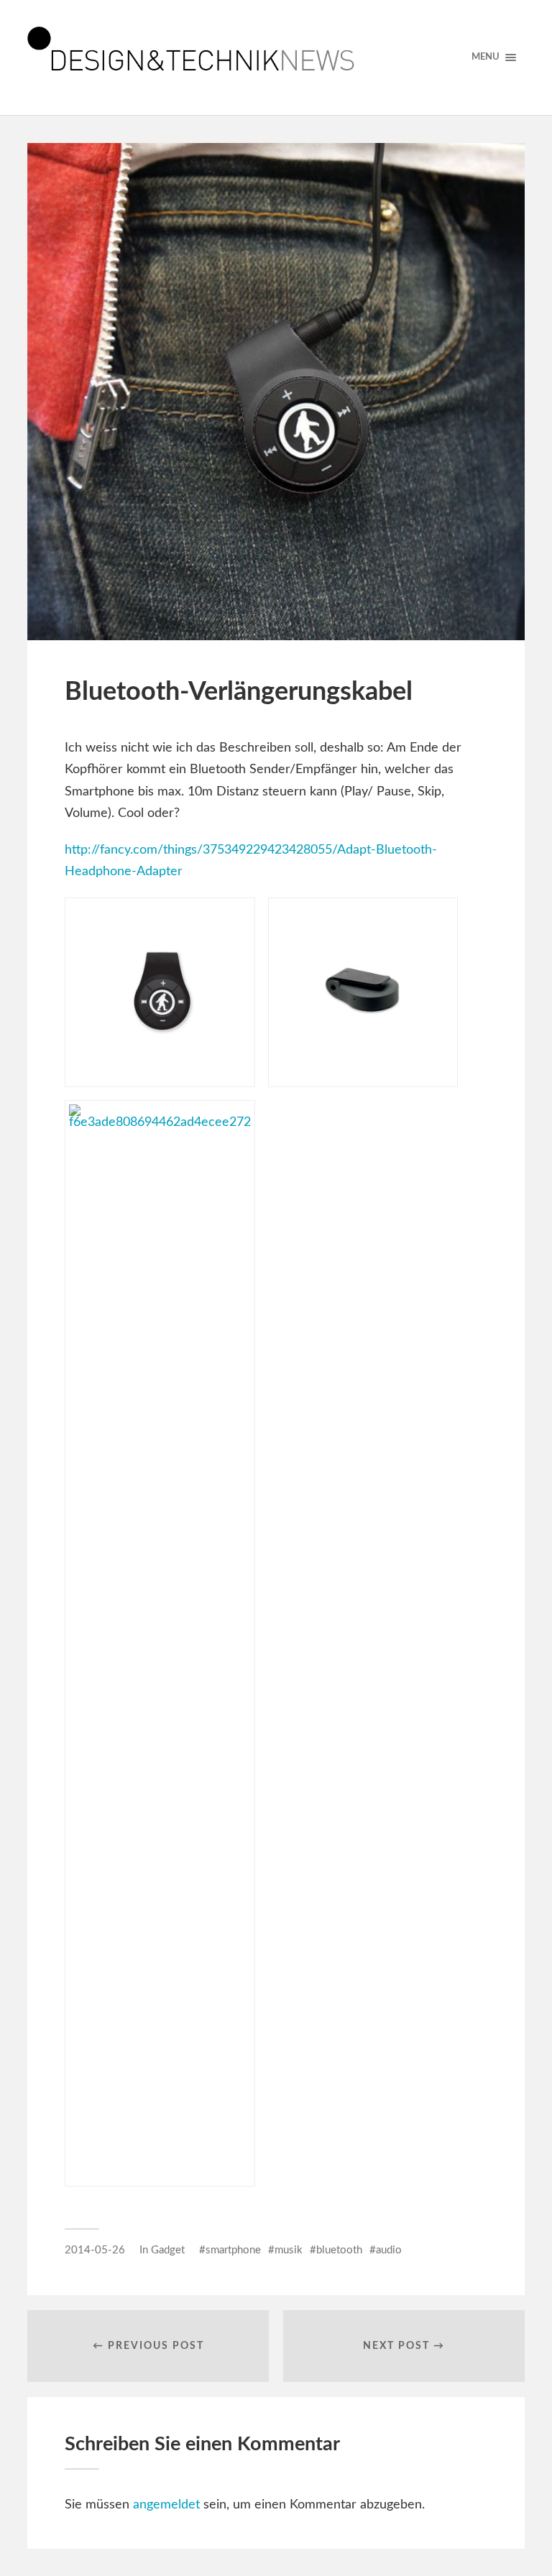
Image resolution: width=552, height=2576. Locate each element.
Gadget (168, 2250)
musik (289, 2250)
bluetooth (339, 2250)
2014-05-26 (95, 2250)
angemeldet (166, 2505)
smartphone (233, 2250)
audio (389, 2250)
